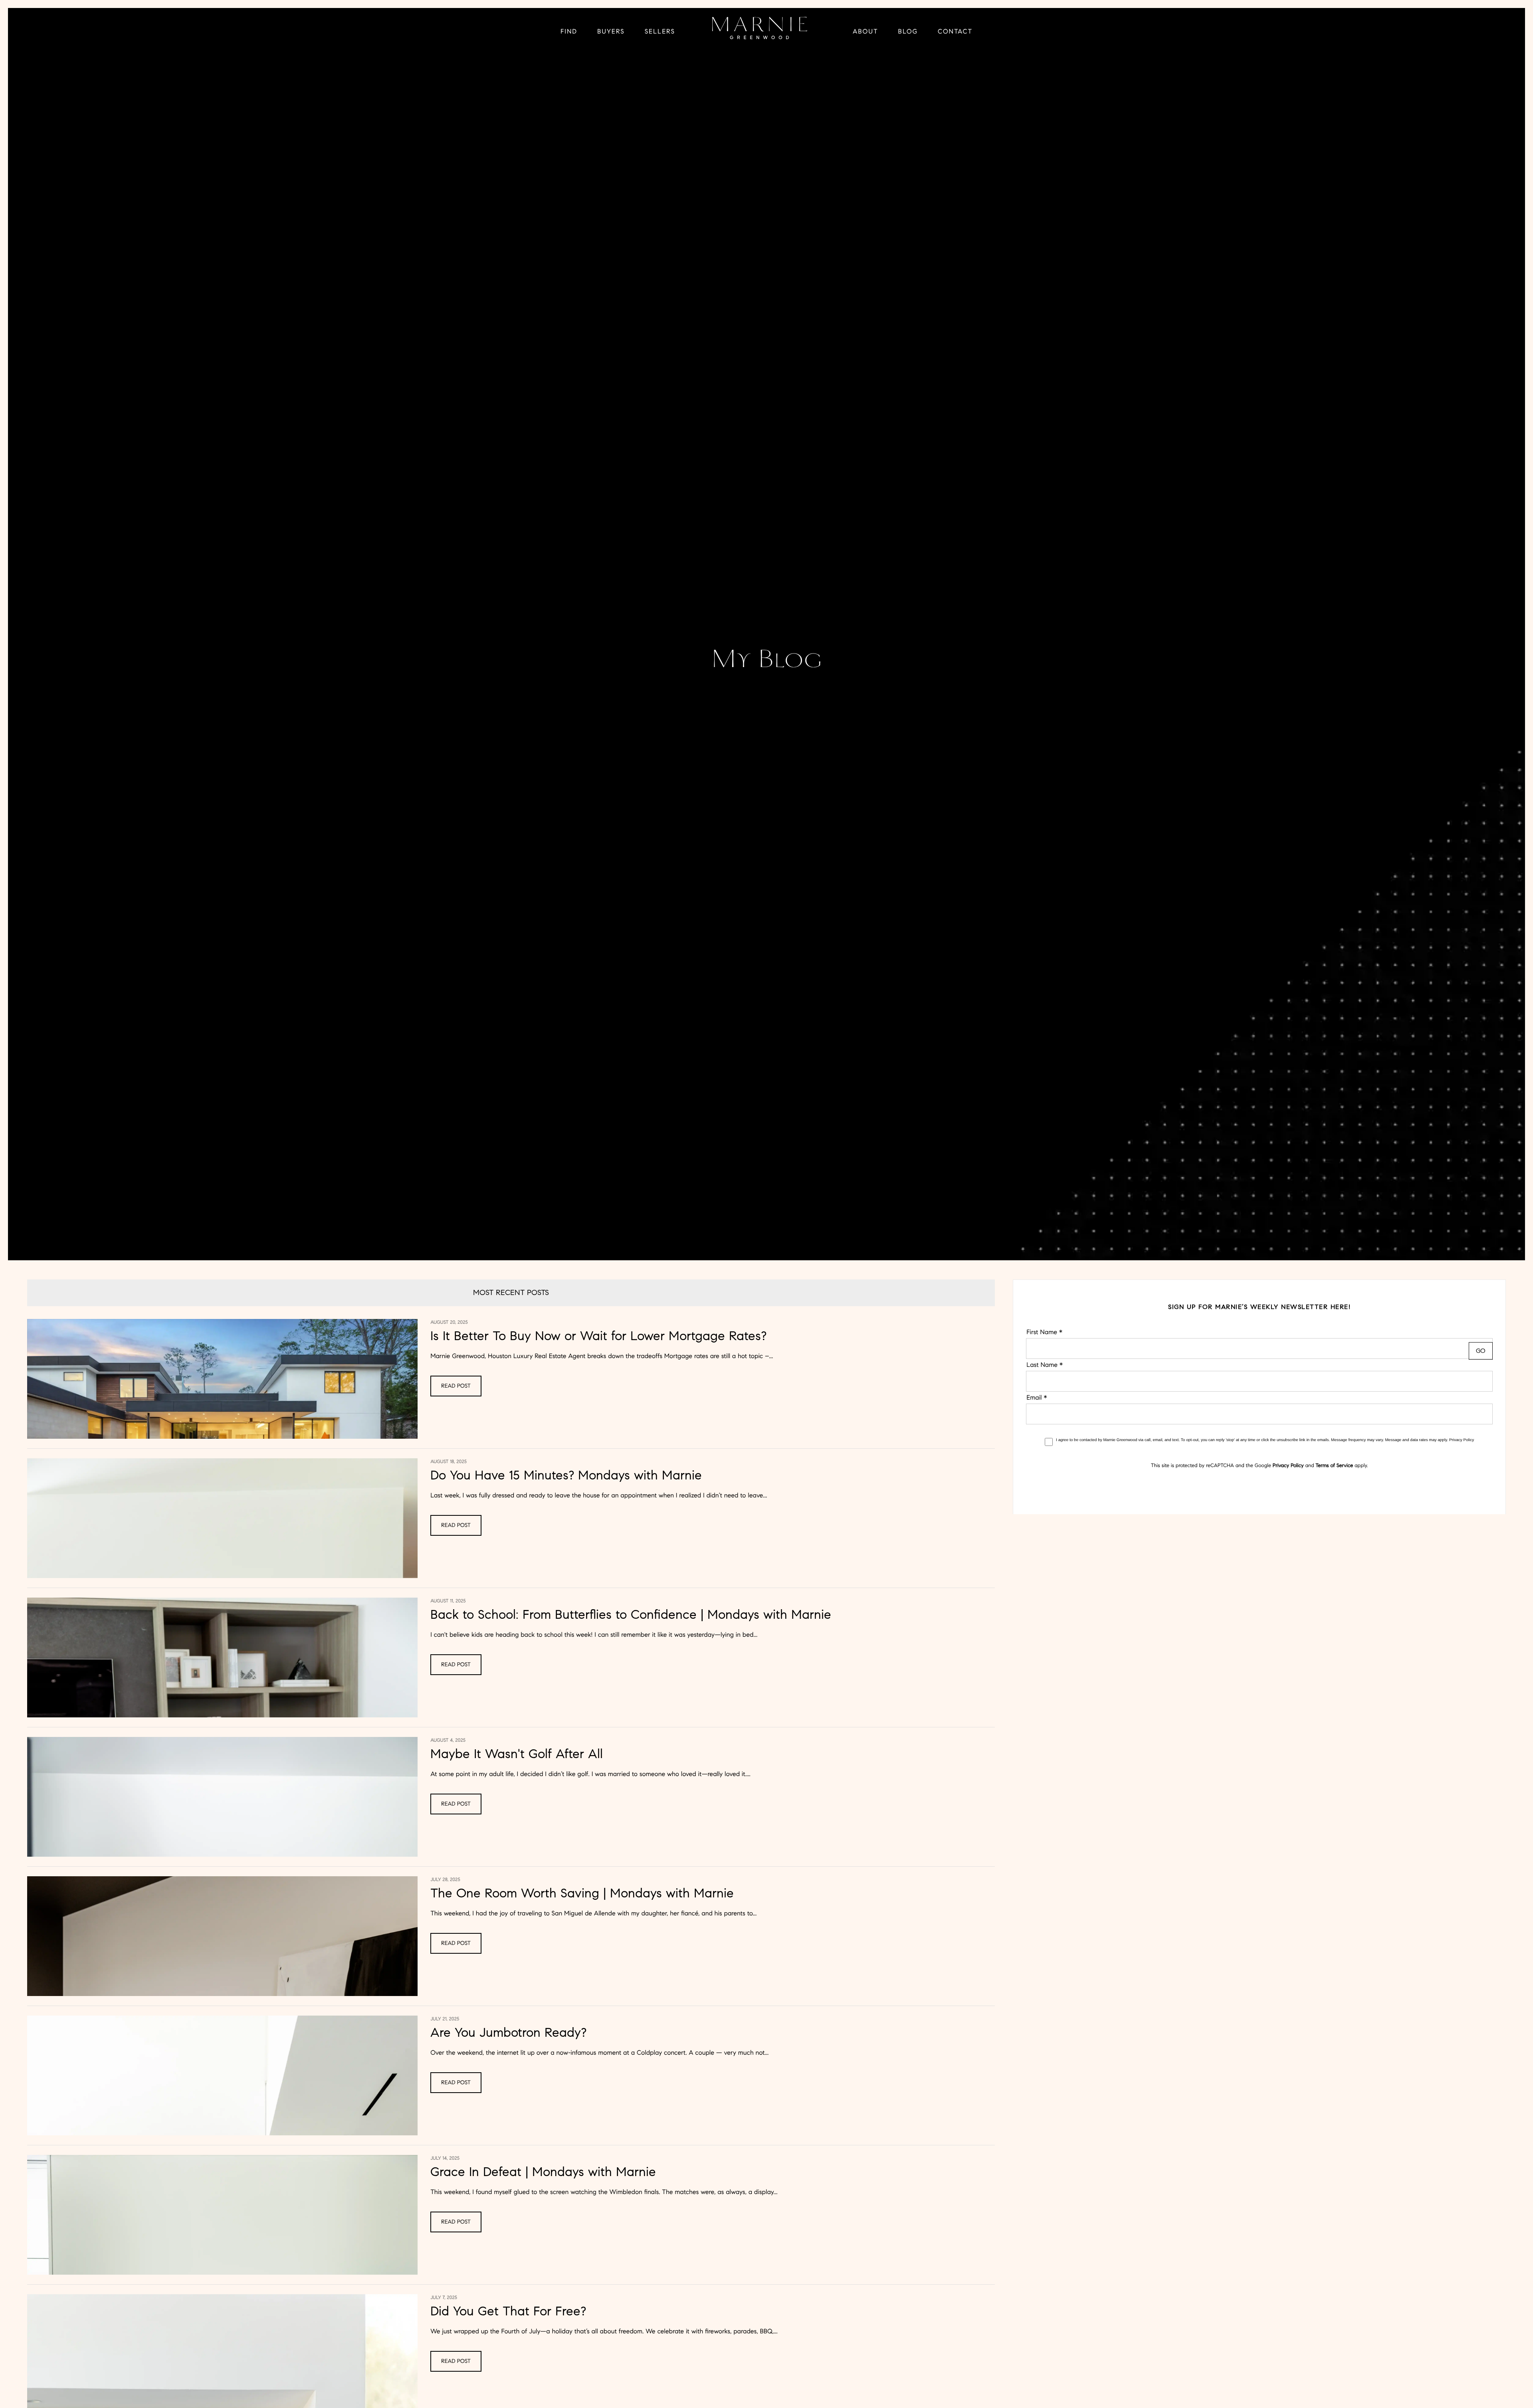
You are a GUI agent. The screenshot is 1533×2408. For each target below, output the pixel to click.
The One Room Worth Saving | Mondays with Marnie (582, 1893)
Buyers (611, 32)
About (866, 32)
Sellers (660, 32)
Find (569, 32)
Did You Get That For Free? (508, 2311)
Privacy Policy (1462, 1440)
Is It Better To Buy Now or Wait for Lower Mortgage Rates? (598, 1336)
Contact (955, 32)
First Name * (1044, 1332)
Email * (1037, 1398)
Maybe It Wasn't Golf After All (517, 1754)
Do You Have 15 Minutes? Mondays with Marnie (566, 1475)
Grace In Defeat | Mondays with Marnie (543, 2172)
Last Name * (1045, 1365)
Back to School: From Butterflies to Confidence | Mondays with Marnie (631, 1614)
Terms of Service (1334, 1465)
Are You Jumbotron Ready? (508, 2032)
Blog (908, 32)
